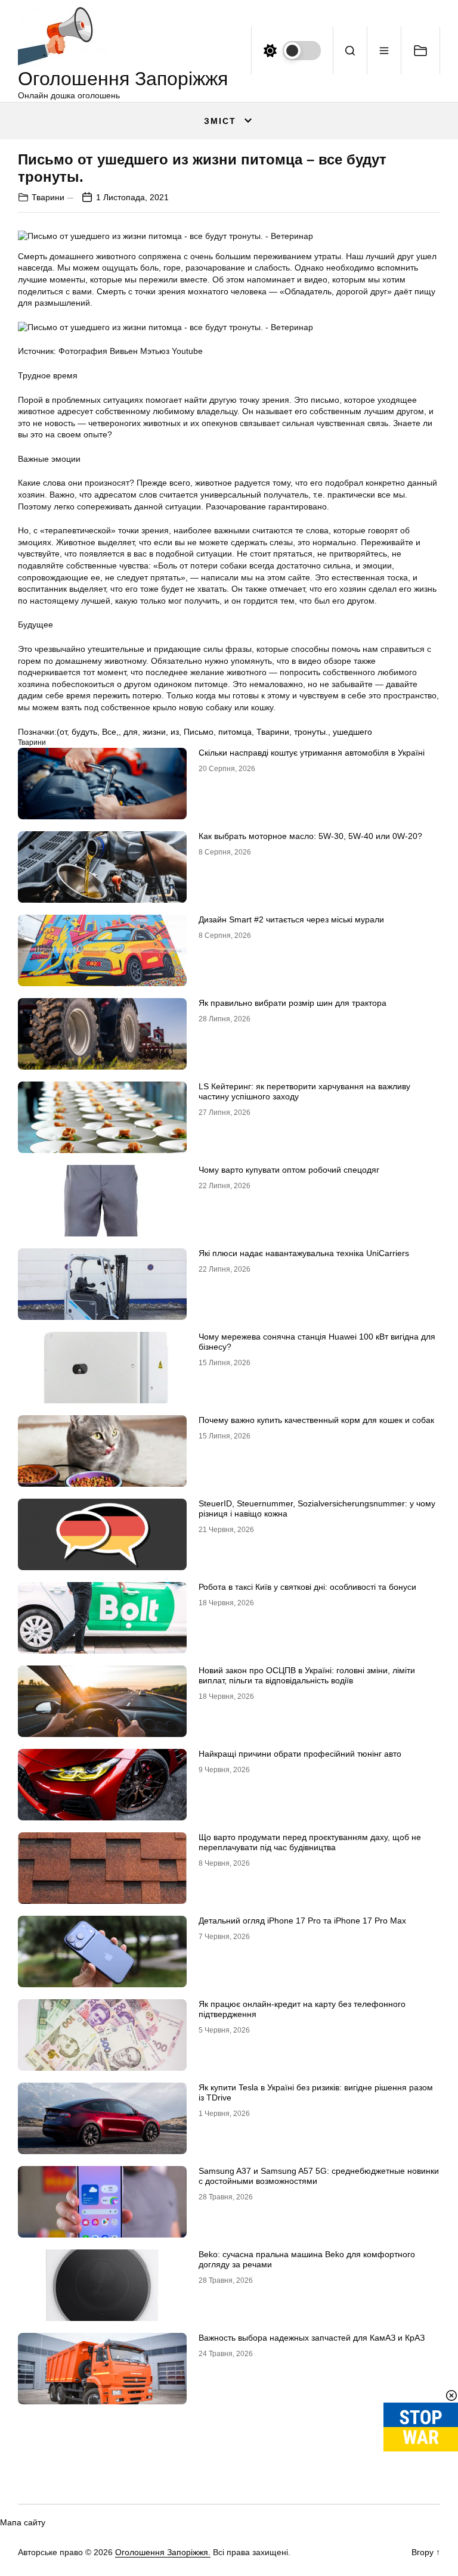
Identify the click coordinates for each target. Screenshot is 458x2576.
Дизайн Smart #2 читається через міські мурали (291, 919)
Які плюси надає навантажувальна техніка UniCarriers (304, 1253)
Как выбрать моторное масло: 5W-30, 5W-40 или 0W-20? (310, 836)
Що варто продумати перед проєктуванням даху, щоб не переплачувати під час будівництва (310, 1842)
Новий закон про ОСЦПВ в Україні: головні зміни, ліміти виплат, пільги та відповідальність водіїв (307, 1675)
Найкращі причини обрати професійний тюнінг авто (300, 1754)
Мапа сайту (23, 2522)
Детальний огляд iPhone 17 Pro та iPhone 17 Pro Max (302, 1921)
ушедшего (352, 732)
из (175, 732)
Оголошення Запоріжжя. (163, 2552)
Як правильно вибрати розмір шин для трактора (293, 1003)
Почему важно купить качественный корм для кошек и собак (316, 1420)
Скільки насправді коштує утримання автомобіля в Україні (312, 753)
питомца (235, 732)
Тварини (48, 197)
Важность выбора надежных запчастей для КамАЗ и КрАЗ (312, 2338)
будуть (84, 732)
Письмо (199, 732)
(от (62, 732)
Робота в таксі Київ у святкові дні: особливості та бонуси (307, 1587)
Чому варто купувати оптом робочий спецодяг (289, 1170)
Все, (110, 732)
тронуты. (311, 732)
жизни (154, 732)
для (131, 732)
